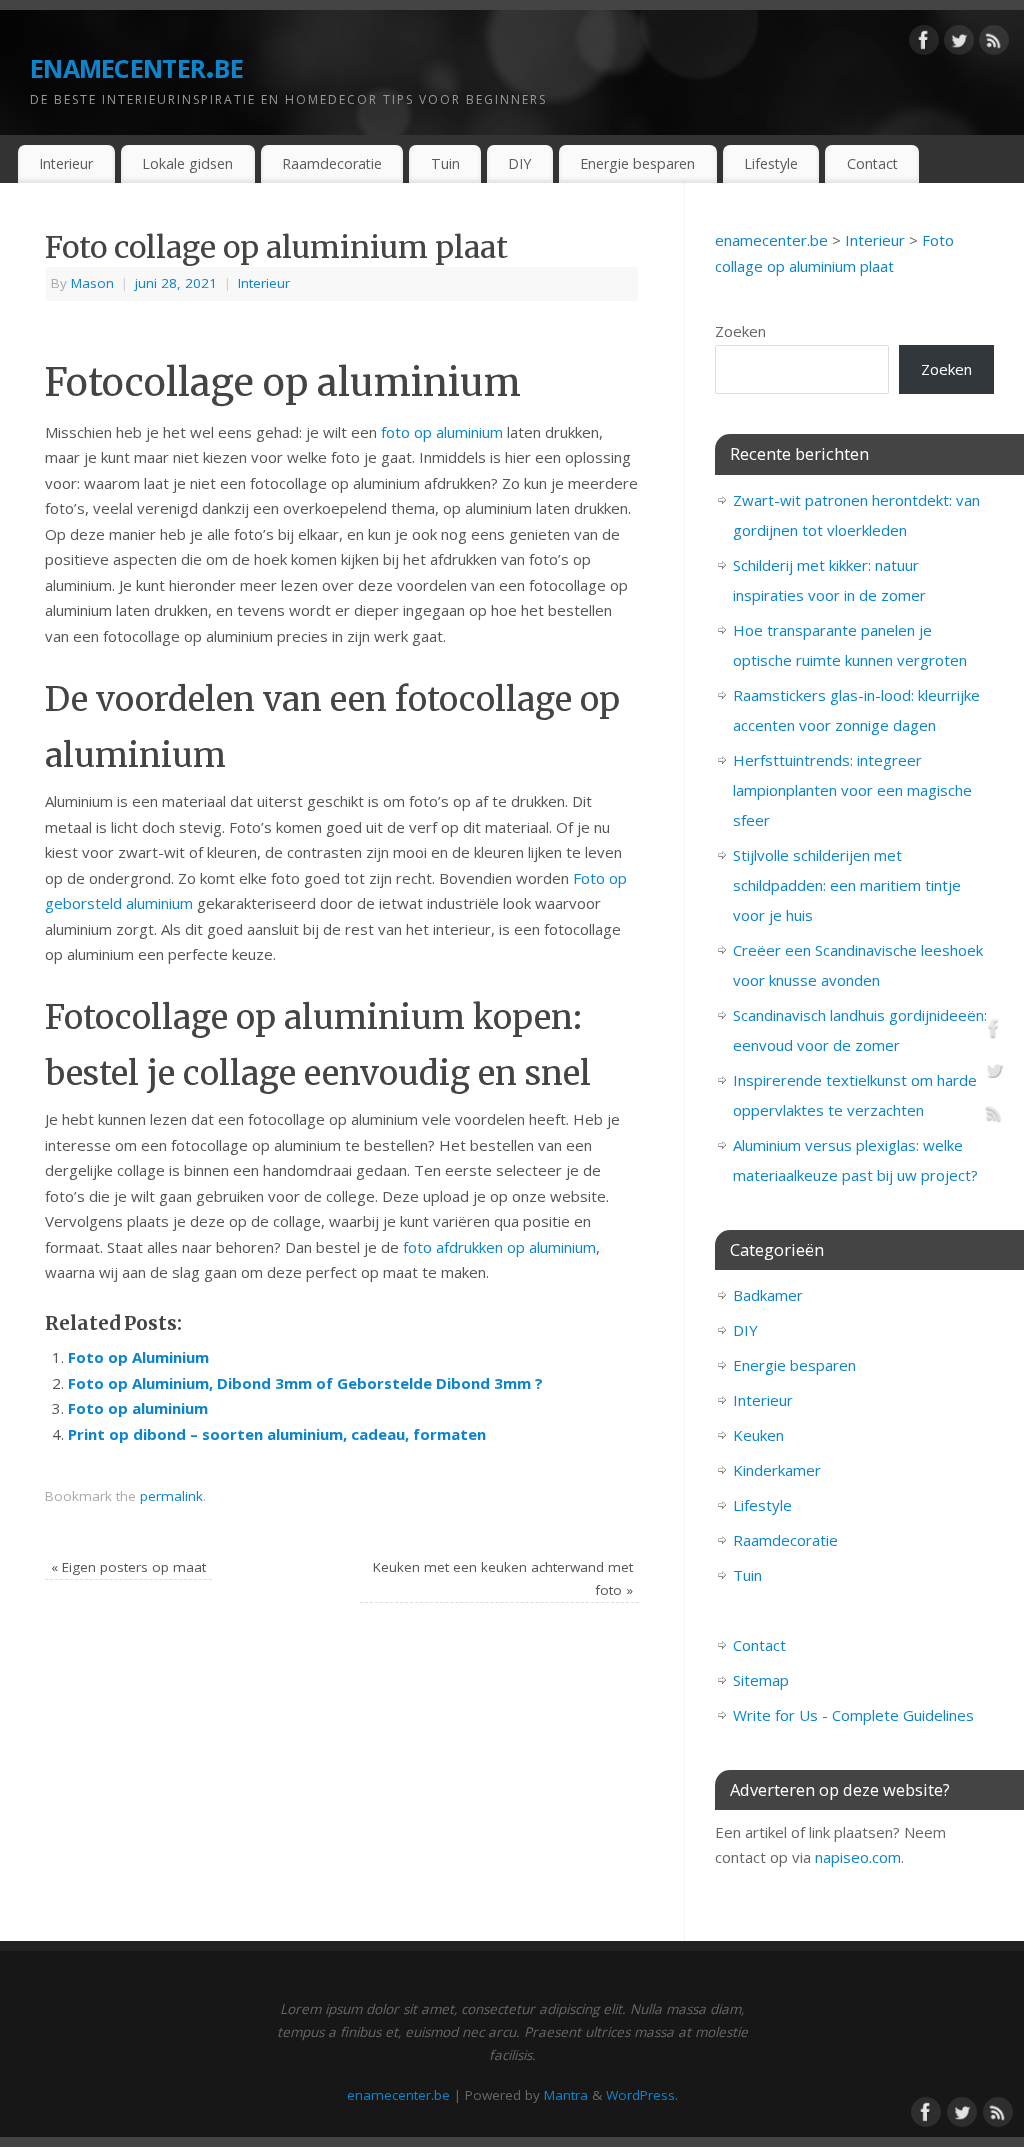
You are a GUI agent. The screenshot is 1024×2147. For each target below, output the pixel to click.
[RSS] (994, 44)
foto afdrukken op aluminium (499, 1247)
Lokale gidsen (187, 163)
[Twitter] (959, 44)
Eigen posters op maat (128, 1567)
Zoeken (740, 331)
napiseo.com (858, 1857)
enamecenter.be (136, 64)
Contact (872, 163)
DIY (519, 163)
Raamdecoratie (332, 163)
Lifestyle (771, 163)
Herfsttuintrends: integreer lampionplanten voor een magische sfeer (852, 790)
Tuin (445, 163)
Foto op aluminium (138, 1408)
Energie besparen (637, 163)
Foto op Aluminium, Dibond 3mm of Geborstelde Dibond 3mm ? (305, 1383)
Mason (92, 283)
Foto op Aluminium (138, 1357)
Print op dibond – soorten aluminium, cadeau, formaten (277, 1434)
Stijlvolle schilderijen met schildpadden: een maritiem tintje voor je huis (847, 885)
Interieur (66, 163)
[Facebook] (924, 44)
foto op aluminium (442, 432)
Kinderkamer (777, 1470)
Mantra (566, 2095)
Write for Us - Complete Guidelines (853, 1715)
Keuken (758, 1435)
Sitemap (761, 1680)
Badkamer (768, 1295)
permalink (171, 1496)
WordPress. (642, 2095)
